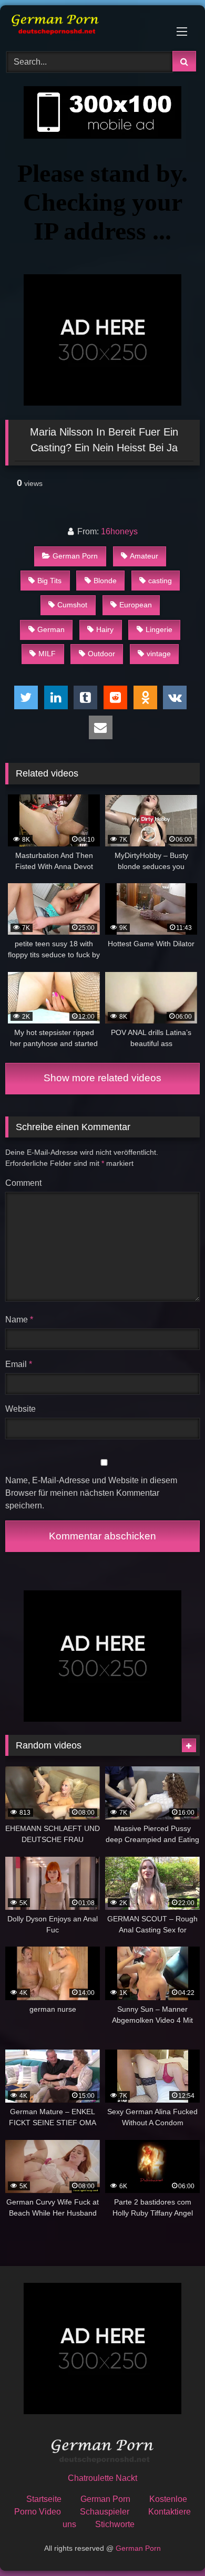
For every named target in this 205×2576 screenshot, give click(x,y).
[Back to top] (172, 2545)
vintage (159, 654)
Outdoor (101, 654)
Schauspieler (105, 2512)
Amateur (144, 556)
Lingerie (159, 629)
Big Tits (49, 581)
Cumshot (72, 605)
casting (160, 581)
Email (19, 1364)
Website (20, 1409)
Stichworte (115, 2524)
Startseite (44, 2499)
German (51, 629)
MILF (47, 654)
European (136, 605)
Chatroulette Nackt (102, 2478)
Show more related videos (102, 1078)
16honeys (119, 531)
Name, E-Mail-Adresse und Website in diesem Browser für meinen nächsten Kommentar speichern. (91, 1493)
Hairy (105, 629)
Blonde (105, 581)
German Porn (75, 556)
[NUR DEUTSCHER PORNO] (84, 27)
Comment (23, 1183)
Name (19, 1320)
